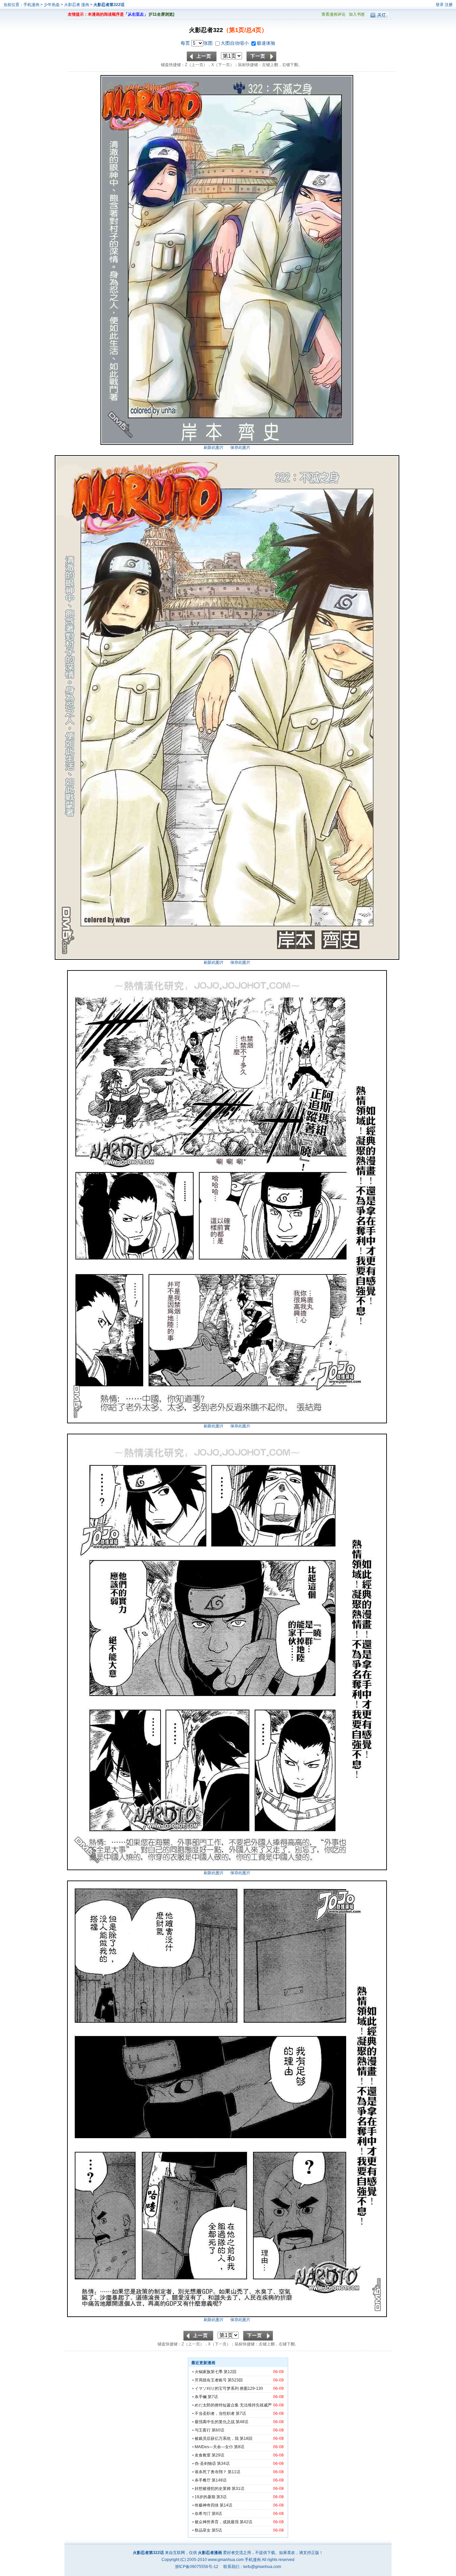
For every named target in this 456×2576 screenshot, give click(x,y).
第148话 (219, 2480)
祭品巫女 (203, 2530)
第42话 (246, 2522)
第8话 (239, 2447)
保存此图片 (240, 448)
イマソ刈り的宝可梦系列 (217, 2388)
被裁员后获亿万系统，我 (217, 2439)
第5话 (217, 2530)
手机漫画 (31, 5)
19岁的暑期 (205, 2497)
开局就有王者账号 (211, 2380)
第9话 (217, 2514)
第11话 (234, 2472)
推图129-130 (251, 2388)
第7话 (213, 2397)
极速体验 (266, 43)
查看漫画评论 (333, 14)
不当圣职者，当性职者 (215, 2413)
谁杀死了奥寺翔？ (211, 2472)
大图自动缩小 (235, 43)
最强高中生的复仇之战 (215, 2422)
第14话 (226, 2505)
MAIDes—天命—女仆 (214, 2447)
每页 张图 (197, 43)
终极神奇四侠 (207, 2505)
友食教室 (203, 2455)
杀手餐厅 (203, 2480)
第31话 (238, 2489)
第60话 (218, 2430)
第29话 (218, 2455)
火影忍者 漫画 (77, 5)
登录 (440, 5)
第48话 (242, 2422)
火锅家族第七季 (209, 2372)
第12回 (230, 2372)
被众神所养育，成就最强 (217, 2522)
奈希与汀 (203, 2514)
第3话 (221, 2497)
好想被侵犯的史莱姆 (213, 2489)
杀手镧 (201, 2397)
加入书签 (357, 14)
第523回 (235, 2380)
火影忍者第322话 (109, 5)
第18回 (246, 2439)
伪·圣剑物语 (205, 2464)
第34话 (223, 2464)
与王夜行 (203, 2430)
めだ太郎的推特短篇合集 (217, 2405)
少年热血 (52, 5)
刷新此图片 (214, 448)
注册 (449, 5)
